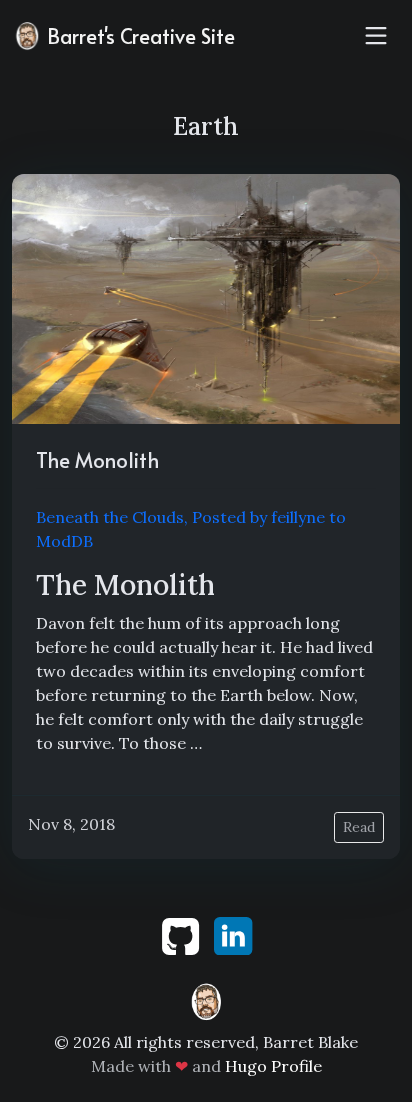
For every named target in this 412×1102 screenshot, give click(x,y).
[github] (182, 934)
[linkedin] (233, 934)
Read (359, 827)
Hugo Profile (273, 1066)
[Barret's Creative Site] (206, 1000)
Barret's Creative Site (138, 36)
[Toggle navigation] (376, 36)
